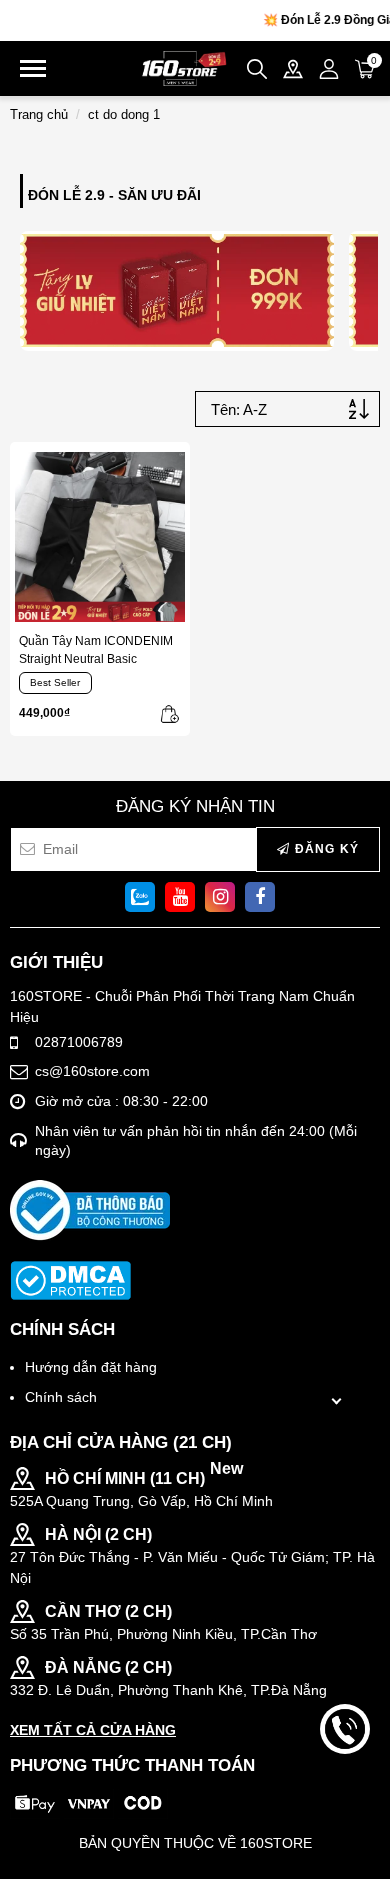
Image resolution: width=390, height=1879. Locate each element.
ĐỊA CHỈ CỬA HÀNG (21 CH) (121, 1442)
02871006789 (79, 1042)
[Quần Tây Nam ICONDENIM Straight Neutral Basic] (100, 537)
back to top (345, 1797)
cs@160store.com (92, 1071)
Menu (33, 68)
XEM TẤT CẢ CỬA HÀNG (93, 1730)
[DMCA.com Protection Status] (70, 1280)
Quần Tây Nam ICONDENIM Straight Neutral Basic (96, 650)
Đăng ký (324, 849)
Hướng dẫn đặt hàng (91, 1367)
